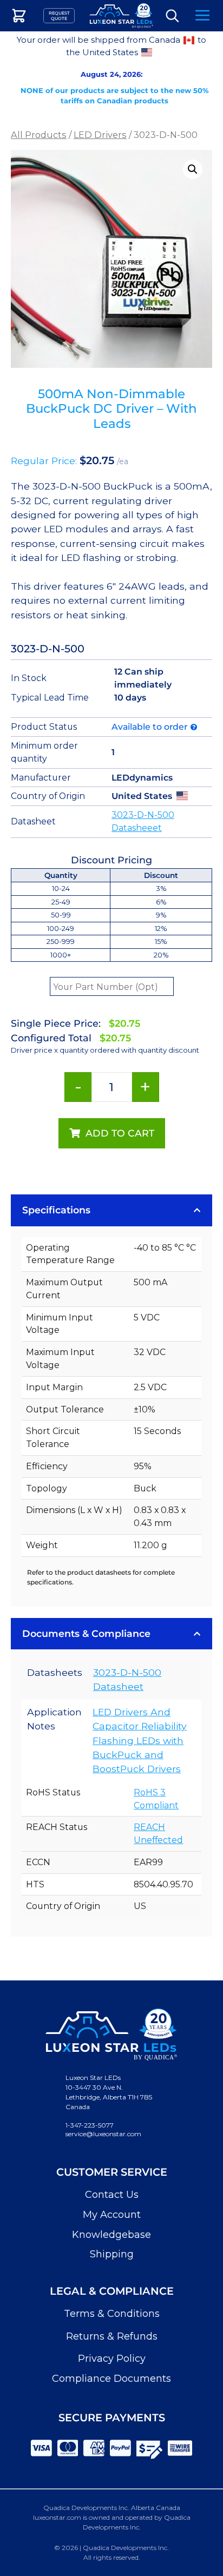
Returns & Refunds (112, 2336)
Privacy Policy (112, 2359)
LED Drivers (100, 135)
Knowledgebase (111, 2235)
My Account (112, 2215)
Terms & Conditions (112, 2314)
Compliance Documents (111, 2379)
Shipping (112, 2254)
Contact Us (112, 2195)
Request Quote (59, 16)
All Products (39, 135)
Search (172, 16)
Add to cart (120, 1133)
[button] (193, 169)
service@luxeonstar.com (103, 2134)
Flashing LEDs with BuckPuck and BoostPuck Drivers (138, 1755)
